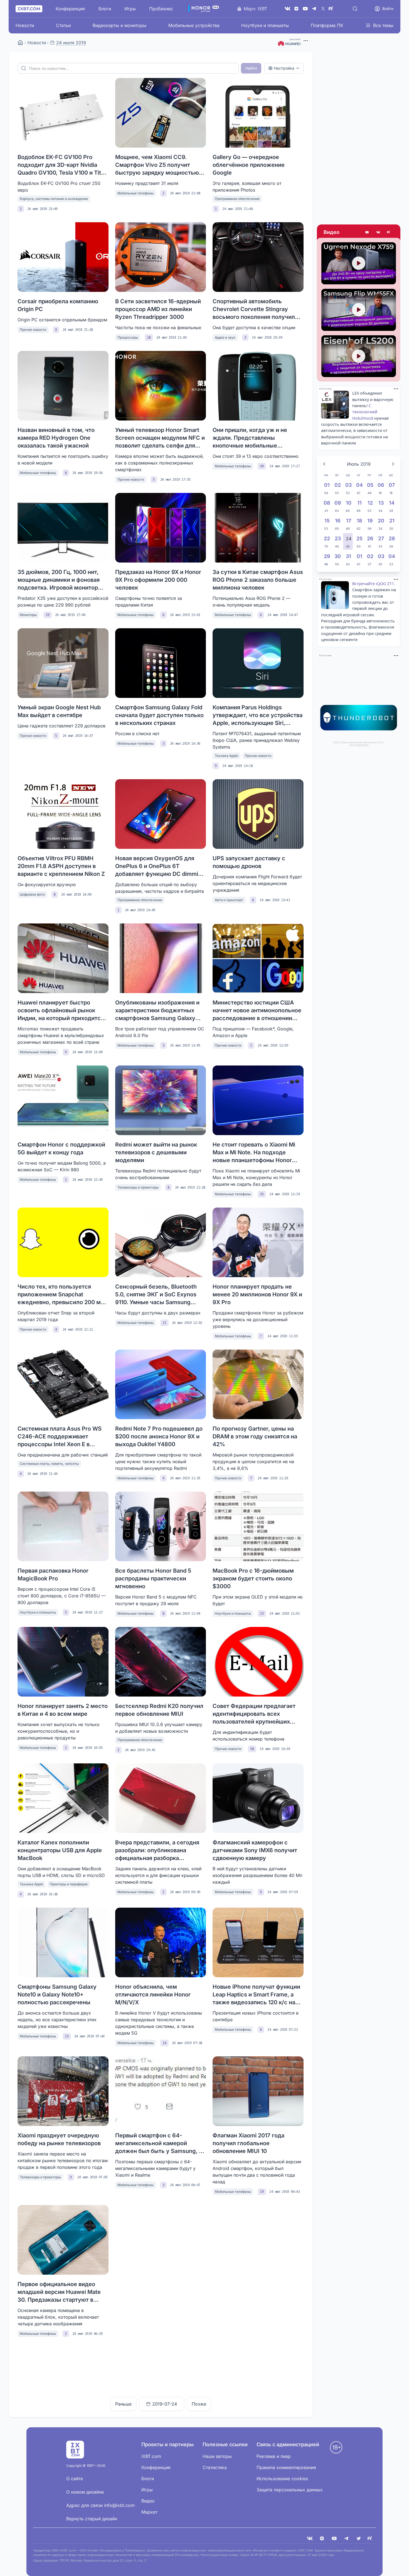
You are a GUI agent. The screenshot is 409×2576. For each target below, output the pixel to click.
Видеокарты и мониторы (120, 25)
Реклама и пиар (274, 2456)
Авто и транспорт (229, 900)
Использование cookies (282, 2479)
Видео (332, 232)
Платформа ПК (327, 25)
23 (262, 1614)
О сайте (75, 2479)
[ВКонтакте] (287, 9)
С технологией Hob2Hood (365, 412)
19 (262, 2192)
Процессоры (128, 337)
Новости (25, 25)
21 (164, 1323)
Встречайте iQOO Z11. (374, 584)
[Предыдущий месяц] (324, 464)
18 (149, 338)
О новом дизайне (85, 2492)
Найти (251, 68)
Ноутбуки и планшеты (265, 25)
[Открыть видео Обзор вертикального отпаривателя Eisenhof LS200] (359, 356)
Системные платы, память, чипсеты (49, 1464)
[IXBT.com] (20, 43)
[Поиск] (355, 9)
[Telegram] (314, 9)
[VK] (310, 2538)
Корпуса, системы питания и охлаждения (54, 199)
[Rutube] (389, 232)
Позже (199, 2404)
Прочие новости (33, 330)
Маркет (149, 2512)
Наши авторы (217, 2456)
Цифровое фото (32, 894)
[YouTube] (305, 9)
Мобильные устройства (194, 25)
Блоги (105, 9)
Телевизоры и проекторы (138, 1187)
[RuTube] (332, 9)
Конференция (70, 9)
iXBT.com (151, 2456)
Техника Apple (226, 756)
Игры (130, 9)
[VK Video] (378, 232)
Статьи (63, 25)
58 (252, 1749)
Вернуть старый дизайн (92, 2519)
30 (262, 466)
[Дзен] (296, 9)
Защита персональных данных (290, 2490)
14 (164, 2043)
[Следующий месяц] (393, 464)
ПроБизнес (161, 9)
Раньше (123, 2404)
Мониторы (28, 615)
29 (48, 615)
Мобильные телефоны (135, 193)
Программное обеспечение (237, 199)
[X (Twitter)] (323, 9)
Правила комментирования (286, 2467)
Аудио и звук (225, 337)
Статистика (215, 2467)
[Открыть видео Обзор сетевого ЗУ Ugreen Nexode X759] (359, 263)
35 (262, 1194)
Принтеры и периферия (69, 1884)
